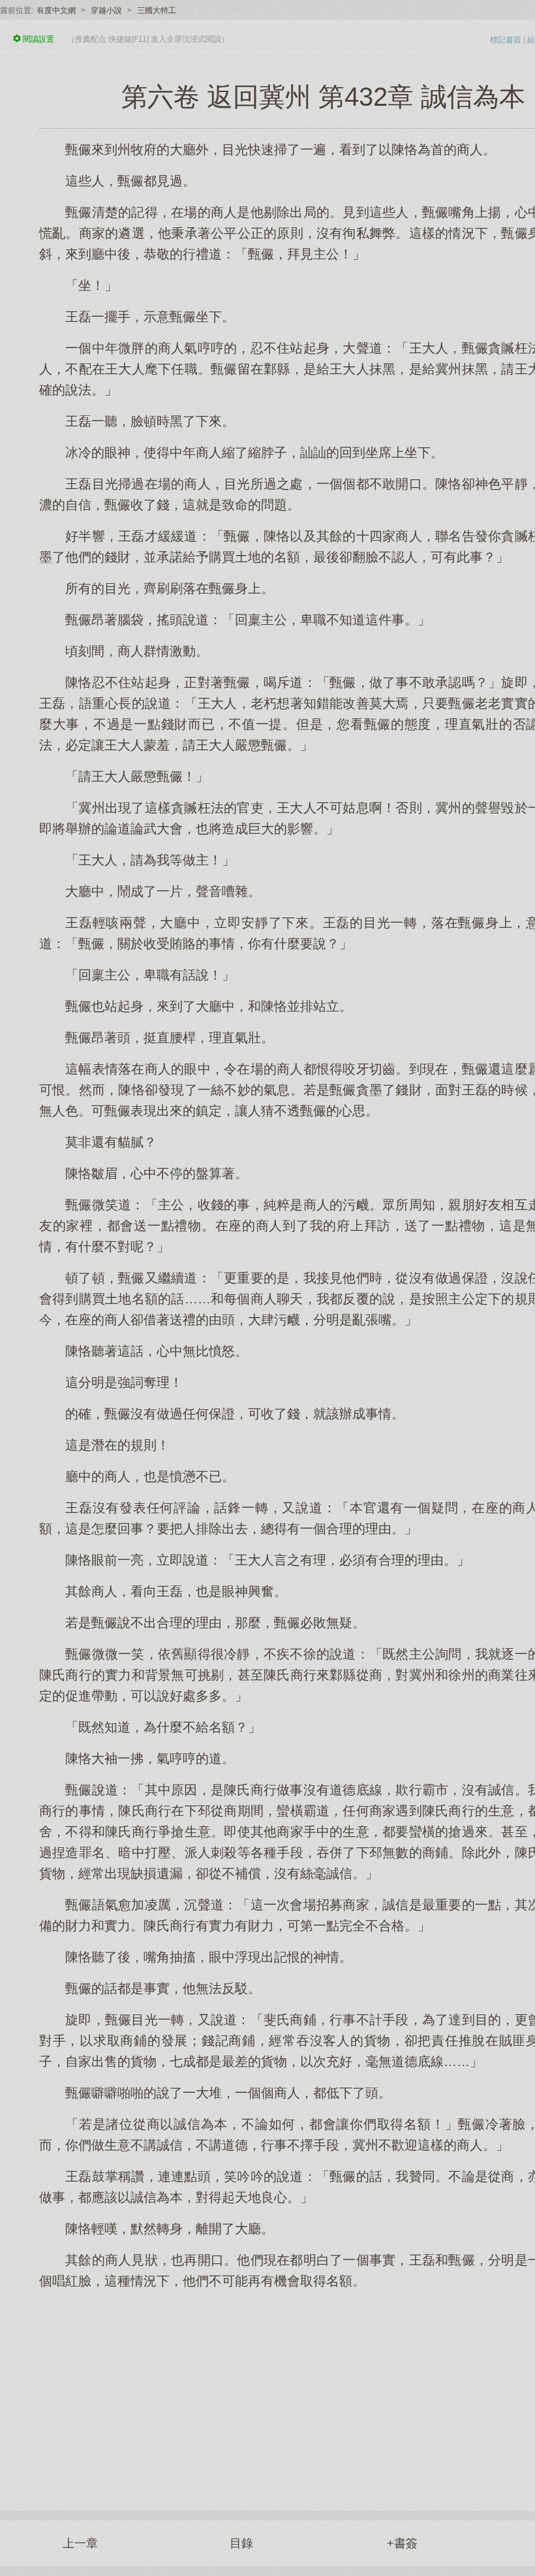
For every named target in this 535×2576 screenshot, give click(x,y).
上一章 (80, 2543)
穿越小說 (106, 10)
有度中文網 (56, 10)
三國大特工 (157, 10)
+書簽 (402, 2543)
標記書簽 (506, 40)
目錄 (241, 2543)
